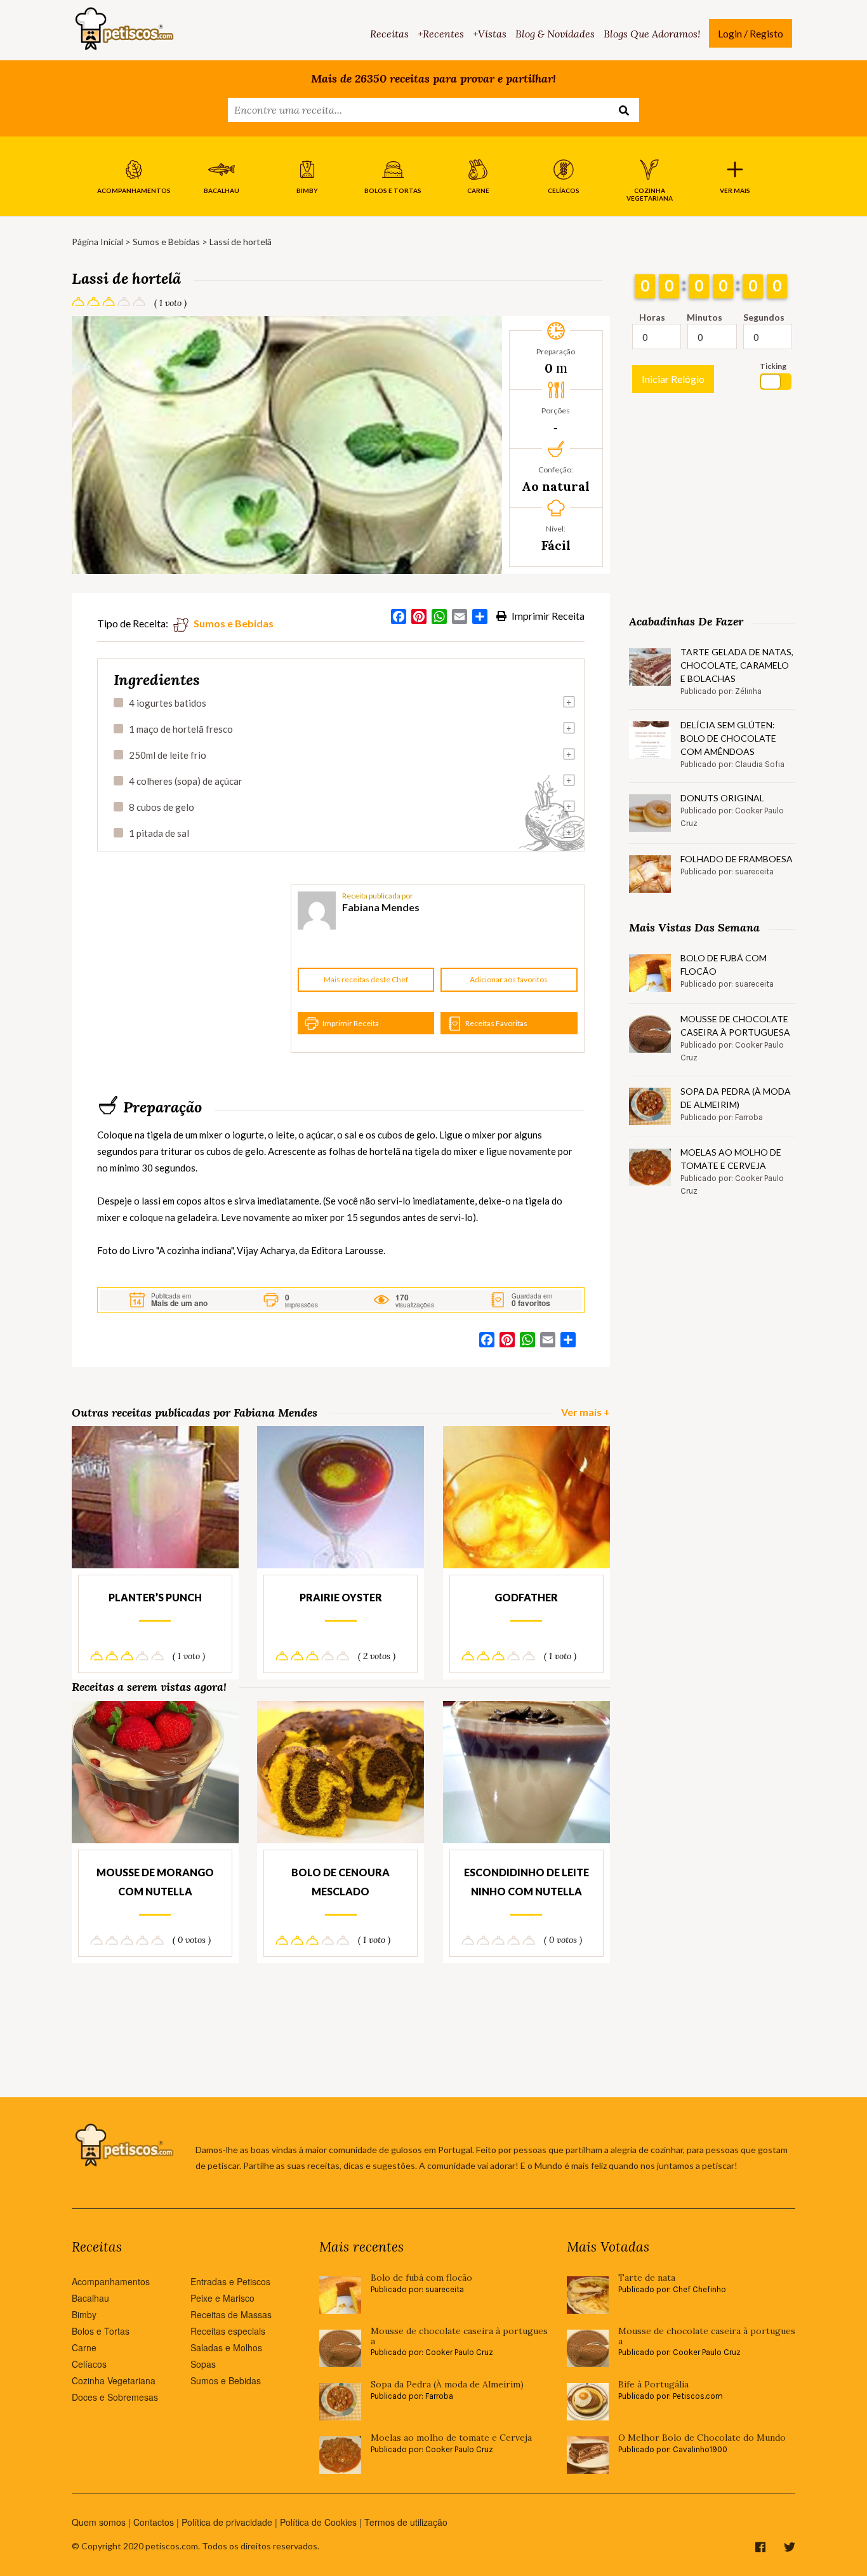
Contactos (154, 2522)
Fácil (556, 545)
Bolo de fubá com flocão (724, 964)
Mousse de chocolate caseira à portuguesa (735, 1025)
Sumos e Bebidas (166, 242)
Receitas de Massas (231, 2314)
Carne (84, 2347)
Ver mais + (586, 1412)
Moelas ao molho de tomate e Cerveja (731, 1159)
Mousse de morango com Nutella (155, 1882)
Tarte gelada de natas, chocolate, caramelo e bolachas (737, 665)
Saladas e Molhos (226, 2347)
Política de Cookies (318, 2522)
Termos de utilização (406, 2522)
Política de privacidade (227, 2522)
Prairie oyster (341, 1597)
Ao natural (556, 486)
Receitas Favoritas (496, 1023)
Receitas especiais (228, 2331)
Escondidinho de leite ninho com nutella (526, 1882)
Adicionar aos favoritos (509, 979)
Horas (652, 317)
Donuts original (722, 798)
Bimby (84, 2314)
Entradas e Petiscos (230, 2281)
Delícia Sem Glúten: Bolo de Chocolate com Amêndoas (728, 738)
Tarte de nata (647, 2278)
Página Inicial (97, 242)
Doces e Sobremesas (115, 2397)
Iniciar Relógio (673, 379)
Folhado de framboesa (737, 859)
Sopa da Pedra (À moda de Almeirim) (736, 1098)
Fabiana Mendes (381, 907)
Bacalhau (90, 2298)
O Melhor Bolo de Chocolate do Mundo (702, 2438)
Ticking (773, 366)
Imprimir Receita (547, 616)
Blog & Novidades (555, 34)
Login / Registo (751, 33)
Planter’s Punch (155, 1597)
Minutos (705, 317)
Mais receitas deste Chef (366, 979)
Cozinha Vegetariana (114, 2380)
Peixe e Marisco (222, 2298)
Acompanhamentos (111, 2281)
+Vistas (490, 34)
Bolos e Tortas (101, 2331)
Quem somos (99, 2522)
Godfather (526, 1597)
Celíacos (89, 2364)
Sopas (203, 2364)
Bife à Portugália (653, 2385)
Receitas (389, 34)
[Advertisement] (192, 969)
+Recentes (441, 34)
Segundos (764, 317)
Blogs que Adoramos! (652, 34)
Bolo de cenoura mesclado (341, 1882)
